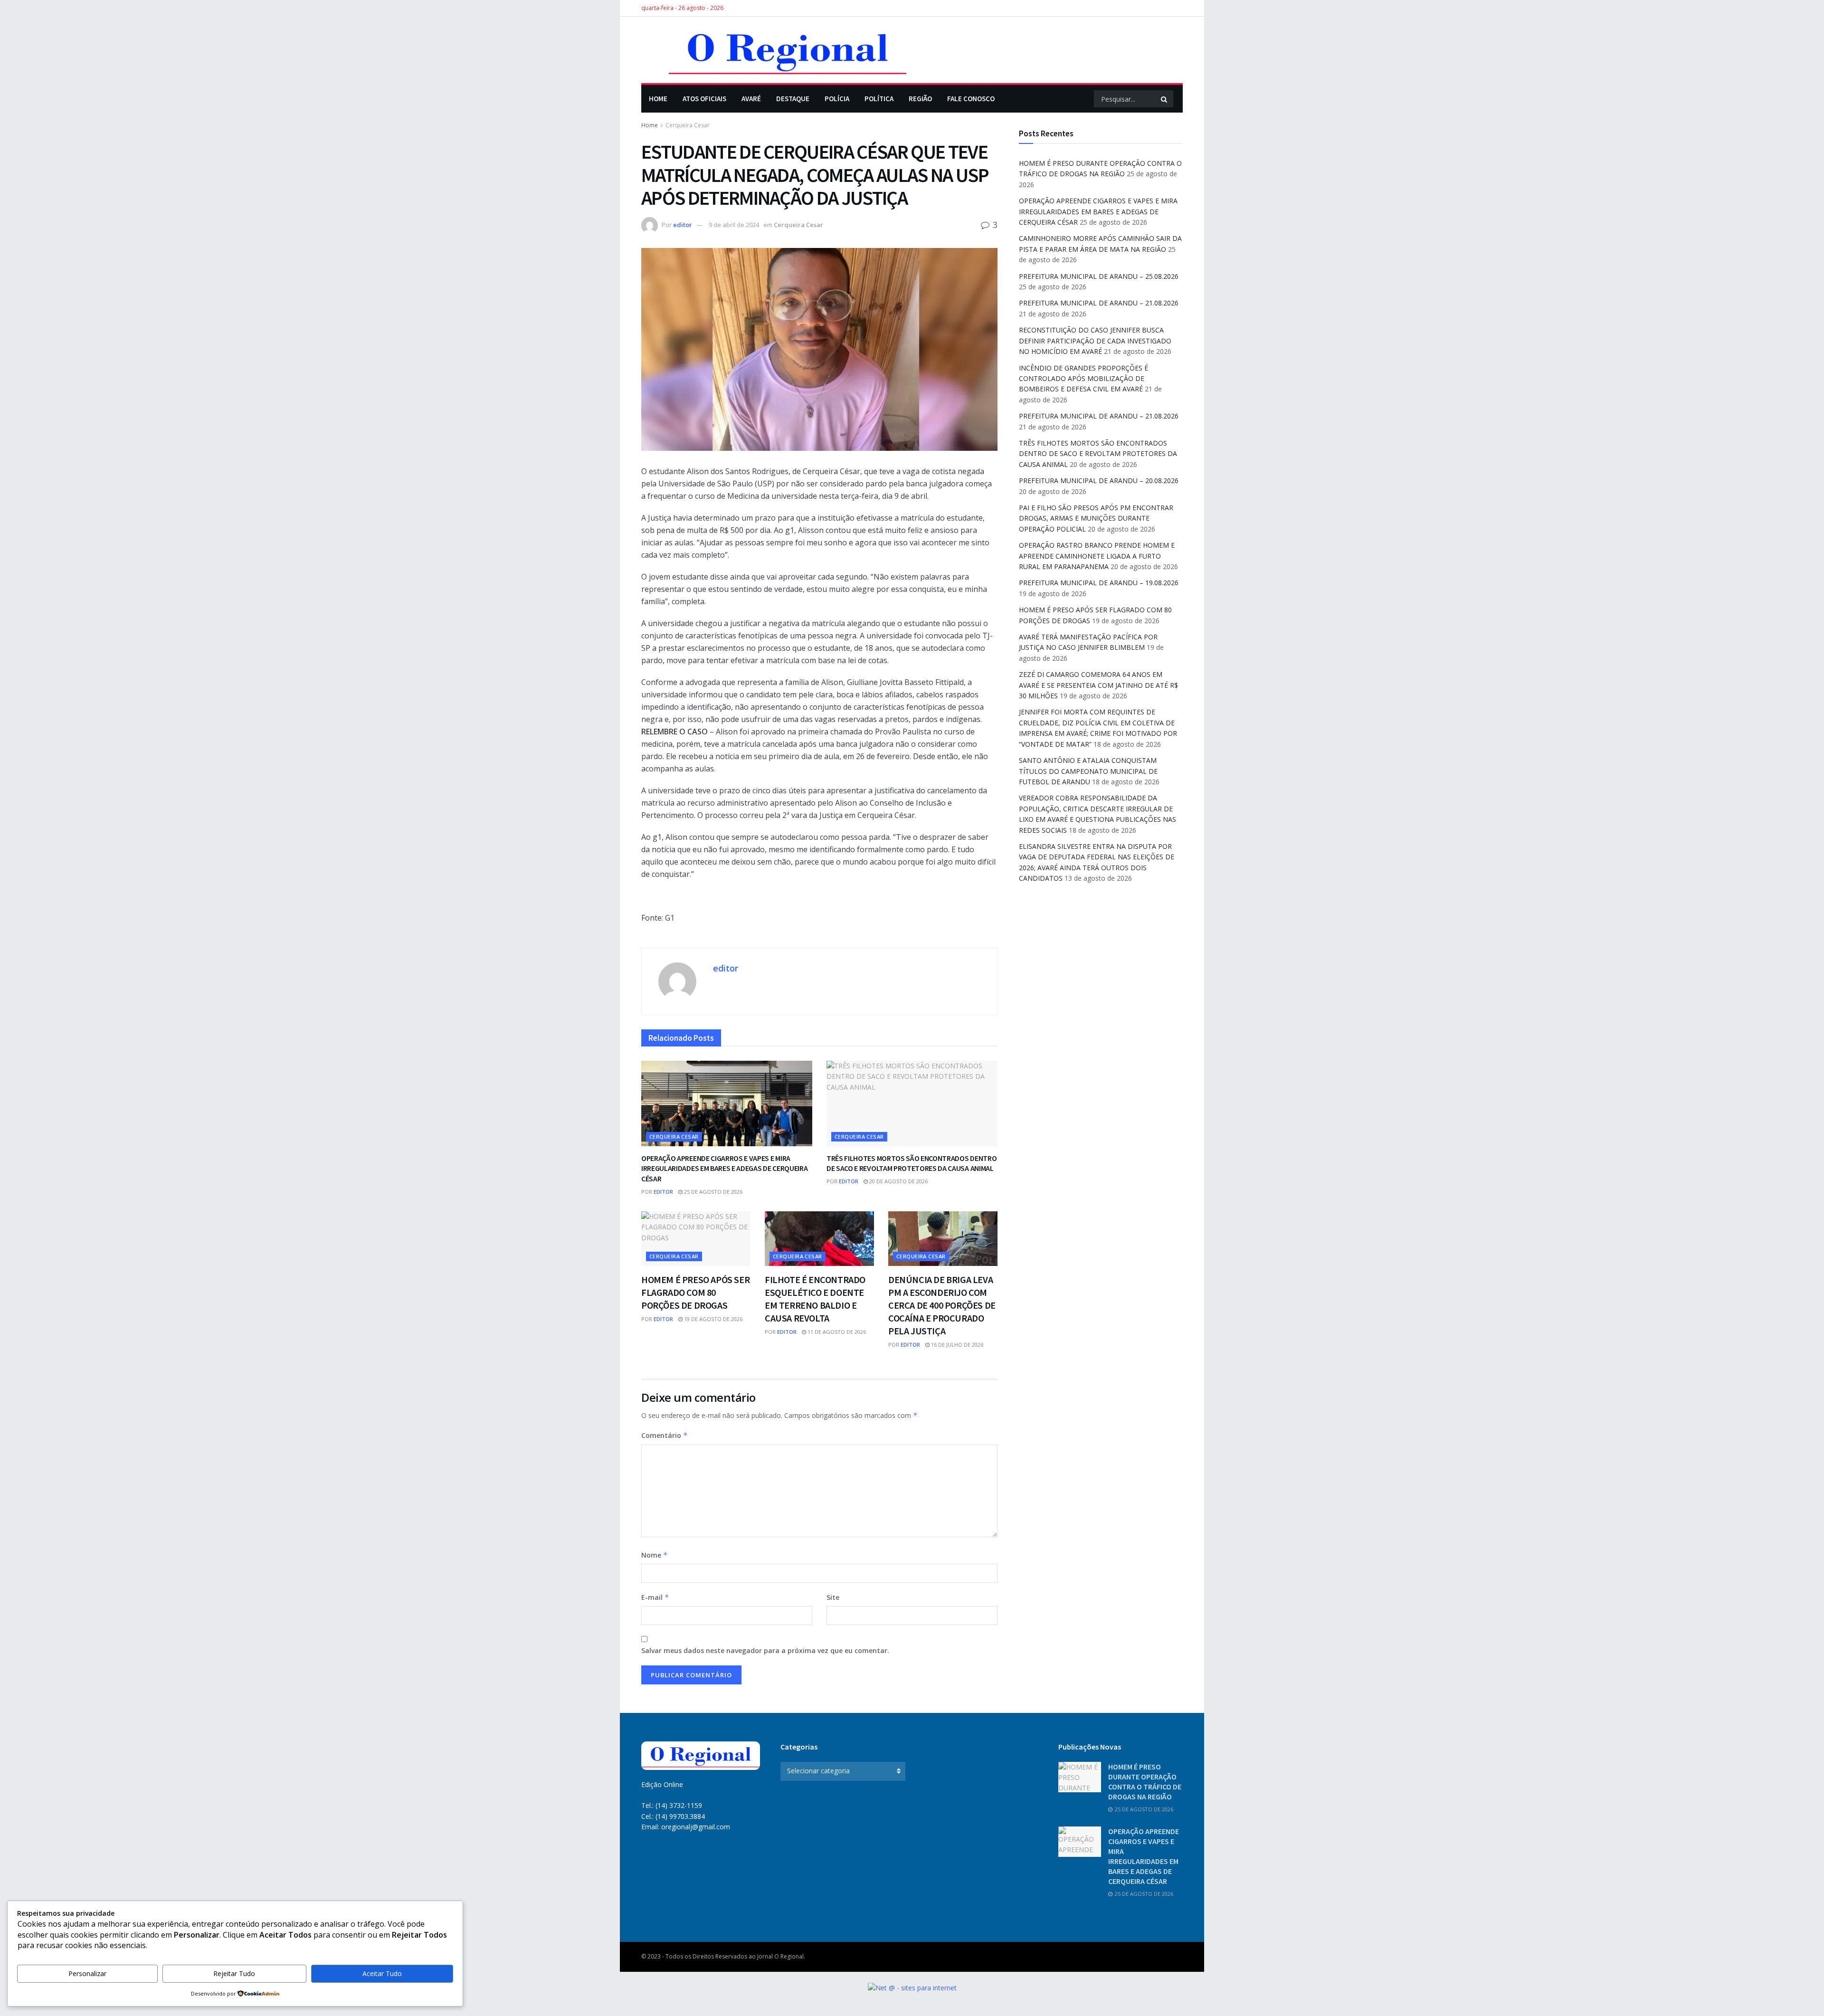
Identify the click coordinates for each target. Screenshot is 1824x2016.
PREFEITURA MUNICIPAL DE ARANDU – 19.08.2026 (1099, 583)
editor (683, 225)
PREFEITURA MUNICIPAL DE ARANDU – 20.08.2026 (1099, 480)
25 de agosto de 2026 (712, 1192)
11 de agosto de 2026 (836, 1332)
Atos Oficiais (704, 99)
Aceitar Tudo (382, 1973)
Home (658, 99)
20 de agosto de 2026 (898, 1181)
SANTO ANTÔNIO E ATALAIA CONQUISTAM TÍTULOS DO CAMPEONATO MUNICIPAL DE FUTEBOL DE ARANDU (1088, 771)
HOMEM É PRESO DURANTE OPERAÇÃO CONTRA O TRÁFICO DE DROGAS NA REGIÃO (1145, 1782)
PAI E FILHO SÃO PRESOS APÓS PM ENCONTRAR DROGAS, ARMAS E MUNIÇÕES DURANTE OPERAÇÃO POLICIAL (1096, 518)
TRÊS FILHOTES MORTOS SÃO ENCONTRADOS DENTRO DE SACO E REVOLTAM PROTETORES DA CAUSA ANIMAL (912, 1163)
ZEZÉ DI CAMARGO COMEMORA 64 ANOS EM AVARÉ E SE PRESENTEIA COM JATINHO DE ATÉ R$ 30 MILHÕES (1098, 685)
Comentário (665, 1435)
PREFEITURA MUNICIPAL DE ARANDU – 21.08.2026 (1099, 303)
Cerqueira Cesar (688, 125)
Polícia (837, 99)
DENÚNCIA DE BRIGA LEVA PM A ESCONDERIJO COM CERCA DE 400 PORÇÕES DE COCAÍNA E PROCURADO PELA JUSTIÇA (942, 1305)
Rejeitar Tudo (234, 1973)
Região (920, 99)
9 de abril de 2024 (734, 225)
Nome (655, 1555)
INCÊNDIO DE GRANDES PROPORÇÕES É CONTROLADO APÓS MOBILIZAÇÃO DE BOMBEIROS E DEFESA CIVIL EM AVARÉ (1083, 379)
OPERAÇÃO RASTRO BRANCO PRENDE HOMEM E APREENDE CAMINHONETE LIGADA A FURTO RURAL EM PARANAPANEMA (1097, 556)
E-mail (655, 1597)
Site (833, 1597)
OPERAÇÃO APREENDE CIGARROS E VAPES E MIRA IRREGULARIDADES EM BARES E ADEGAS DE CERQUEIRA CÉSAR (724, 1168)
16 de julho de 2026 (956, 1345)
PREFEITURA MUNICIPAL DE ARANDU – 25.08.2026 (1099, 276)
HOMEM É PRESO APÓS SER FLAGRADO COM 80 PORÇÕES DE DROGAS (695, 1292)
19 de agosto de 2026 (712, 1319)
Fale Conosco (971, 99)
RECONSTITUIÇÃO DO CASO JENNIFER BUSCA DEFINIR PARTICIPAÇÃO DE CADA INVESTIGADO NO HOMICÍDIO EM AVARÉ (1095, 341)
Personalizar (87, 1973)
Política (879, 99)
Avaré (751, 99)
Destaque (793, 99)
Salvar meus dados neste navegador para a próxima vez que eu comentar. (765, 1650)
